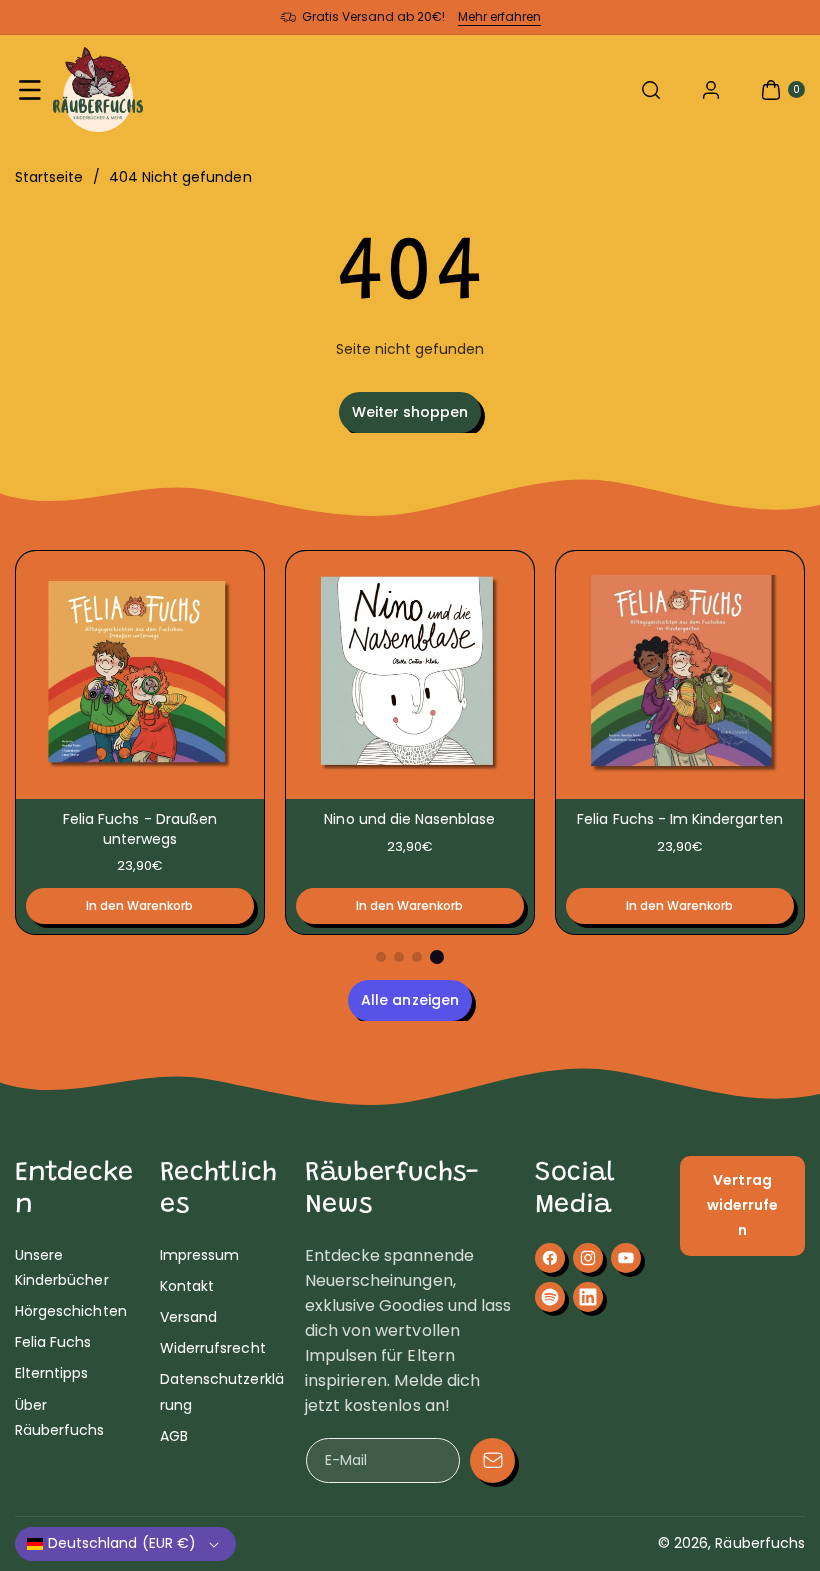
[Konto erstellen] (711, 90)
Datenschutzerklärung (222, 1391)
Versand (188, 1317)
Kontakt (187, 1286)
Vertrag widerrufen (742, 1205)
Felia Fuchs (53, 1342)
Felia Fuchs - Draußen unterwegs (140, 829)
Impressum (199, 1255)
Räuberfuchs (760, 1543)
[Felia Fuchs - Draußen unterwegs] (140, 675)
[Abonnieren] (492, 1460)
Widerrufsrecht (213, 1348)
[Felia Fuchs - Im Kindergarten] (680, 675)
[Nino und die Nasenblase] (410, 675)
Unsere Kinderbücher (62, 1267)
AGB (174, 1436)
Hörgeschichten (71, 1311)
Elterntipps (52, 1373)
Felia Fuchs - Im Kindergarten (679, 819)
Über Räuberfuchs (60, 1417)
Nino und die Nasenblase (409, 819)
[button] (30, 90)
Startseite (49, 177)
